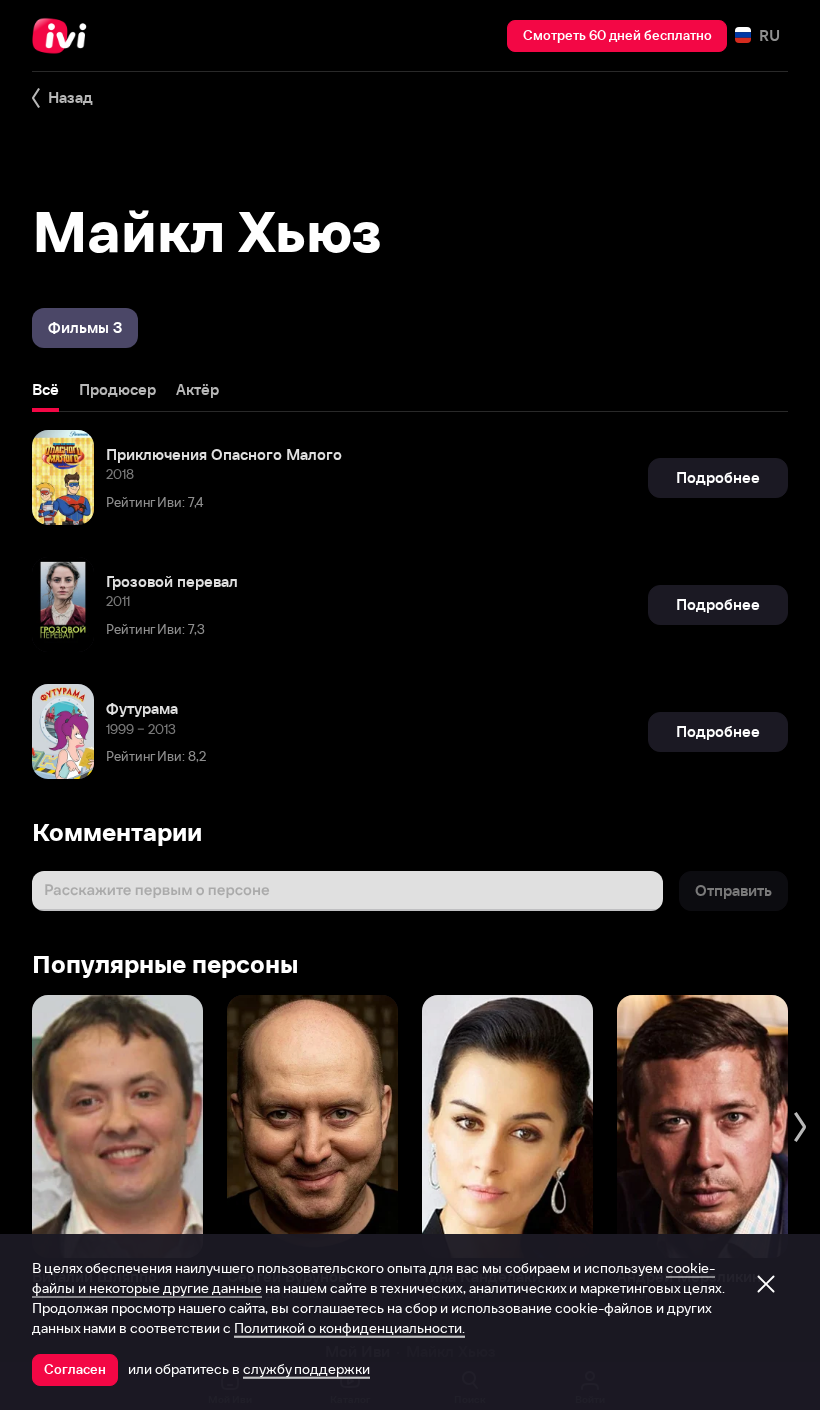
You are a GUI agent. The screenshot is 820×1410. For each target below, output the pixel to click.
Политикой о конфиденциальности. (349, 1328)
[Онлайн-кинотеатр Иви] (65, 36)
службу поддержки (306, 1369)
